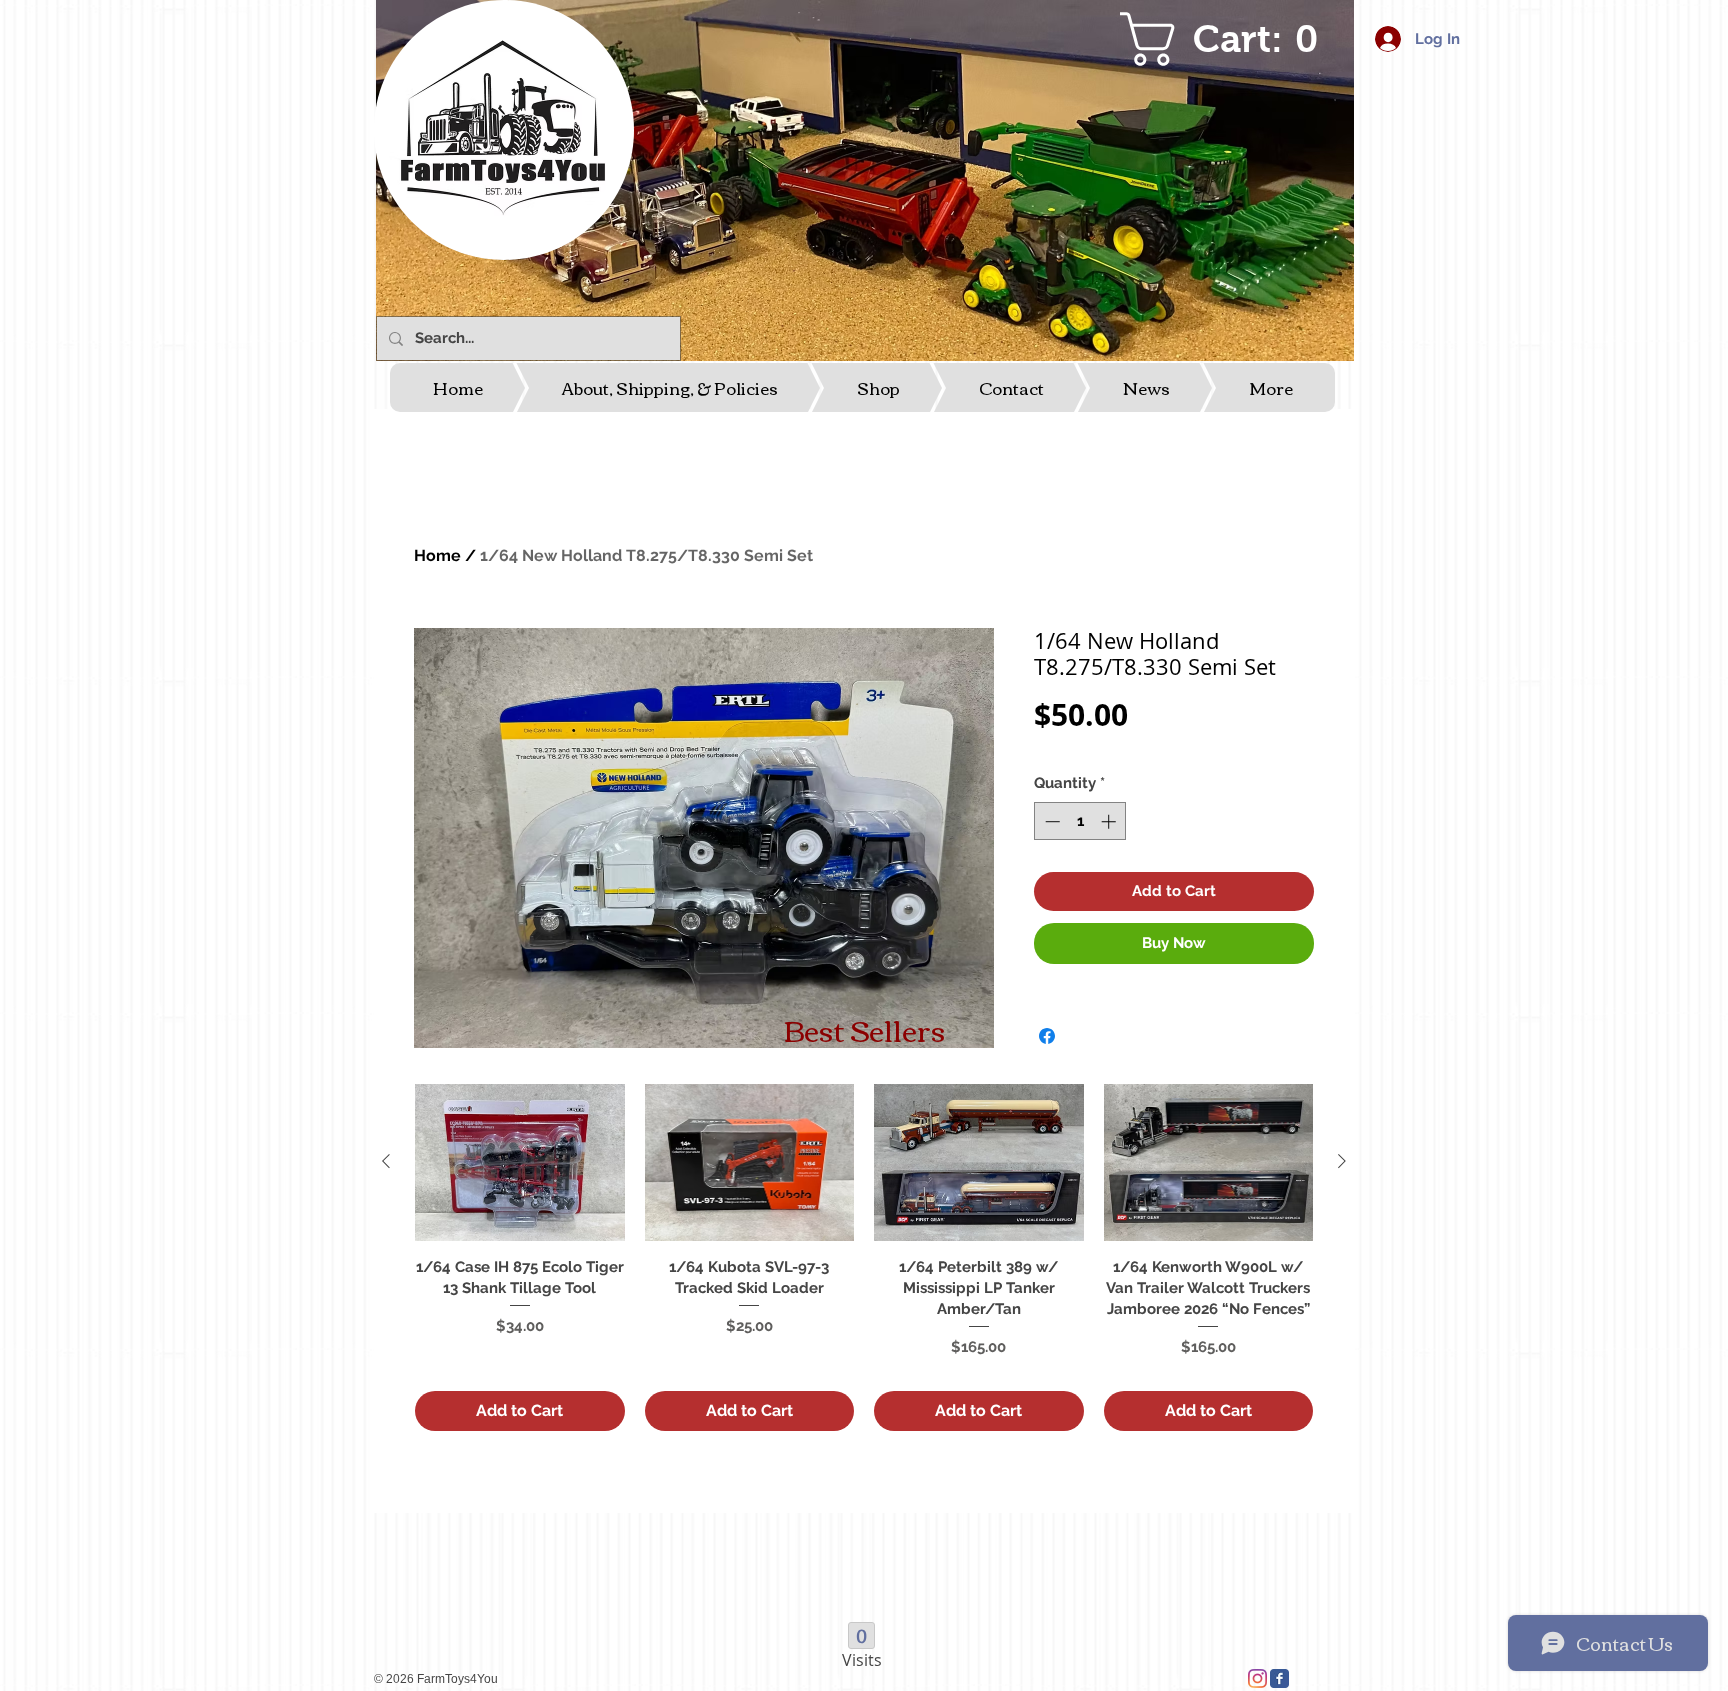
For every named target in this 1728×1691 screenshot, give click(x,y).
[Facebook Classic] (1279, 1678)
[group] (864, 1257)
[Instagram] (1257, 1678)
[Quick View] (520, 1162)
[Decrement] (1050, 821)
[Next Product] (1342, 1161)
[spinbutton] (1080, 821)
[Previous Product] (386, 1161)
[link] (1231, 39)
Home (437, 555)
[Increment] (1110, 821)
